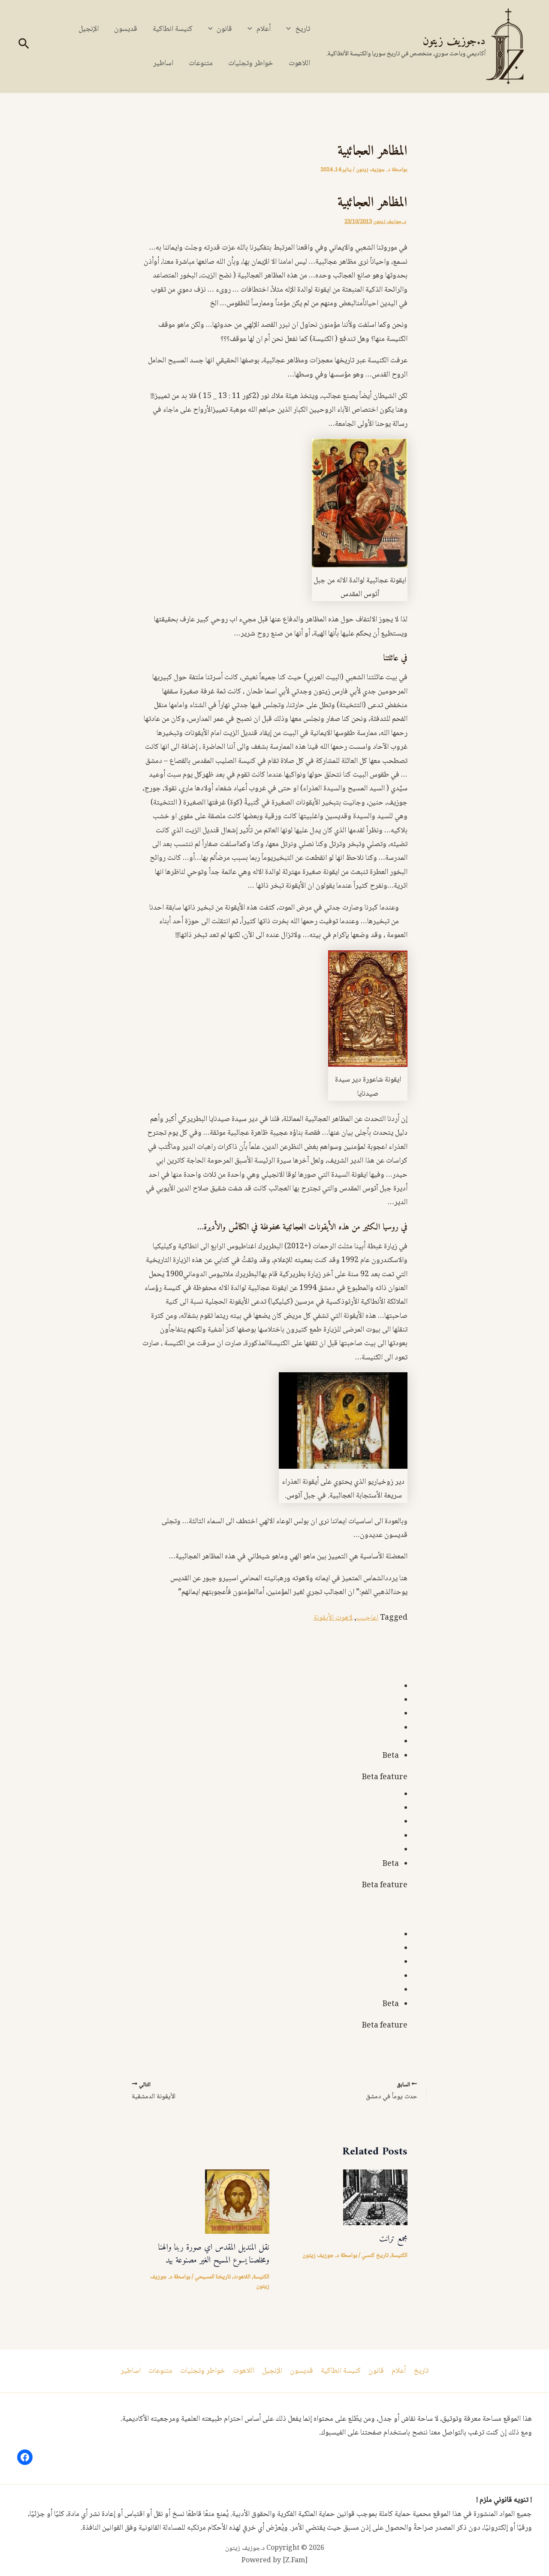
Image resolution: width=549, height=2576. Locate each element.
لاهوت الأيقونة (333, 1618)
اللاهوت (299, 63)
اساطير (163, 63)
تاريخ (303, 29)
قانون (224, 29)
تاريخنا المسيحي (213, 2277)
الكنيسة (399, 2256)
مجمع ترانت (393, 2239)
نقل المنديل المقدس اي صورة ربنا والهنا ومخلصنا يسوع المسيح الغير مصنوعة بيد (214, 2254)
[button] (291, 29)
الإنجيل (89, 29)
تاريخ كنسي (375, 2256)
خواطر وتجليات (251, 63)
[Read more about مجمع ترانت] (375, 2198)
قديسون (126, 29)
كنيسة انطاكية (173, 29)
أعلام (264, 29)
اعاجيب (367, 1618)
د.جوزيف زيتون (454, 41)
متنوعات (201, 63)
